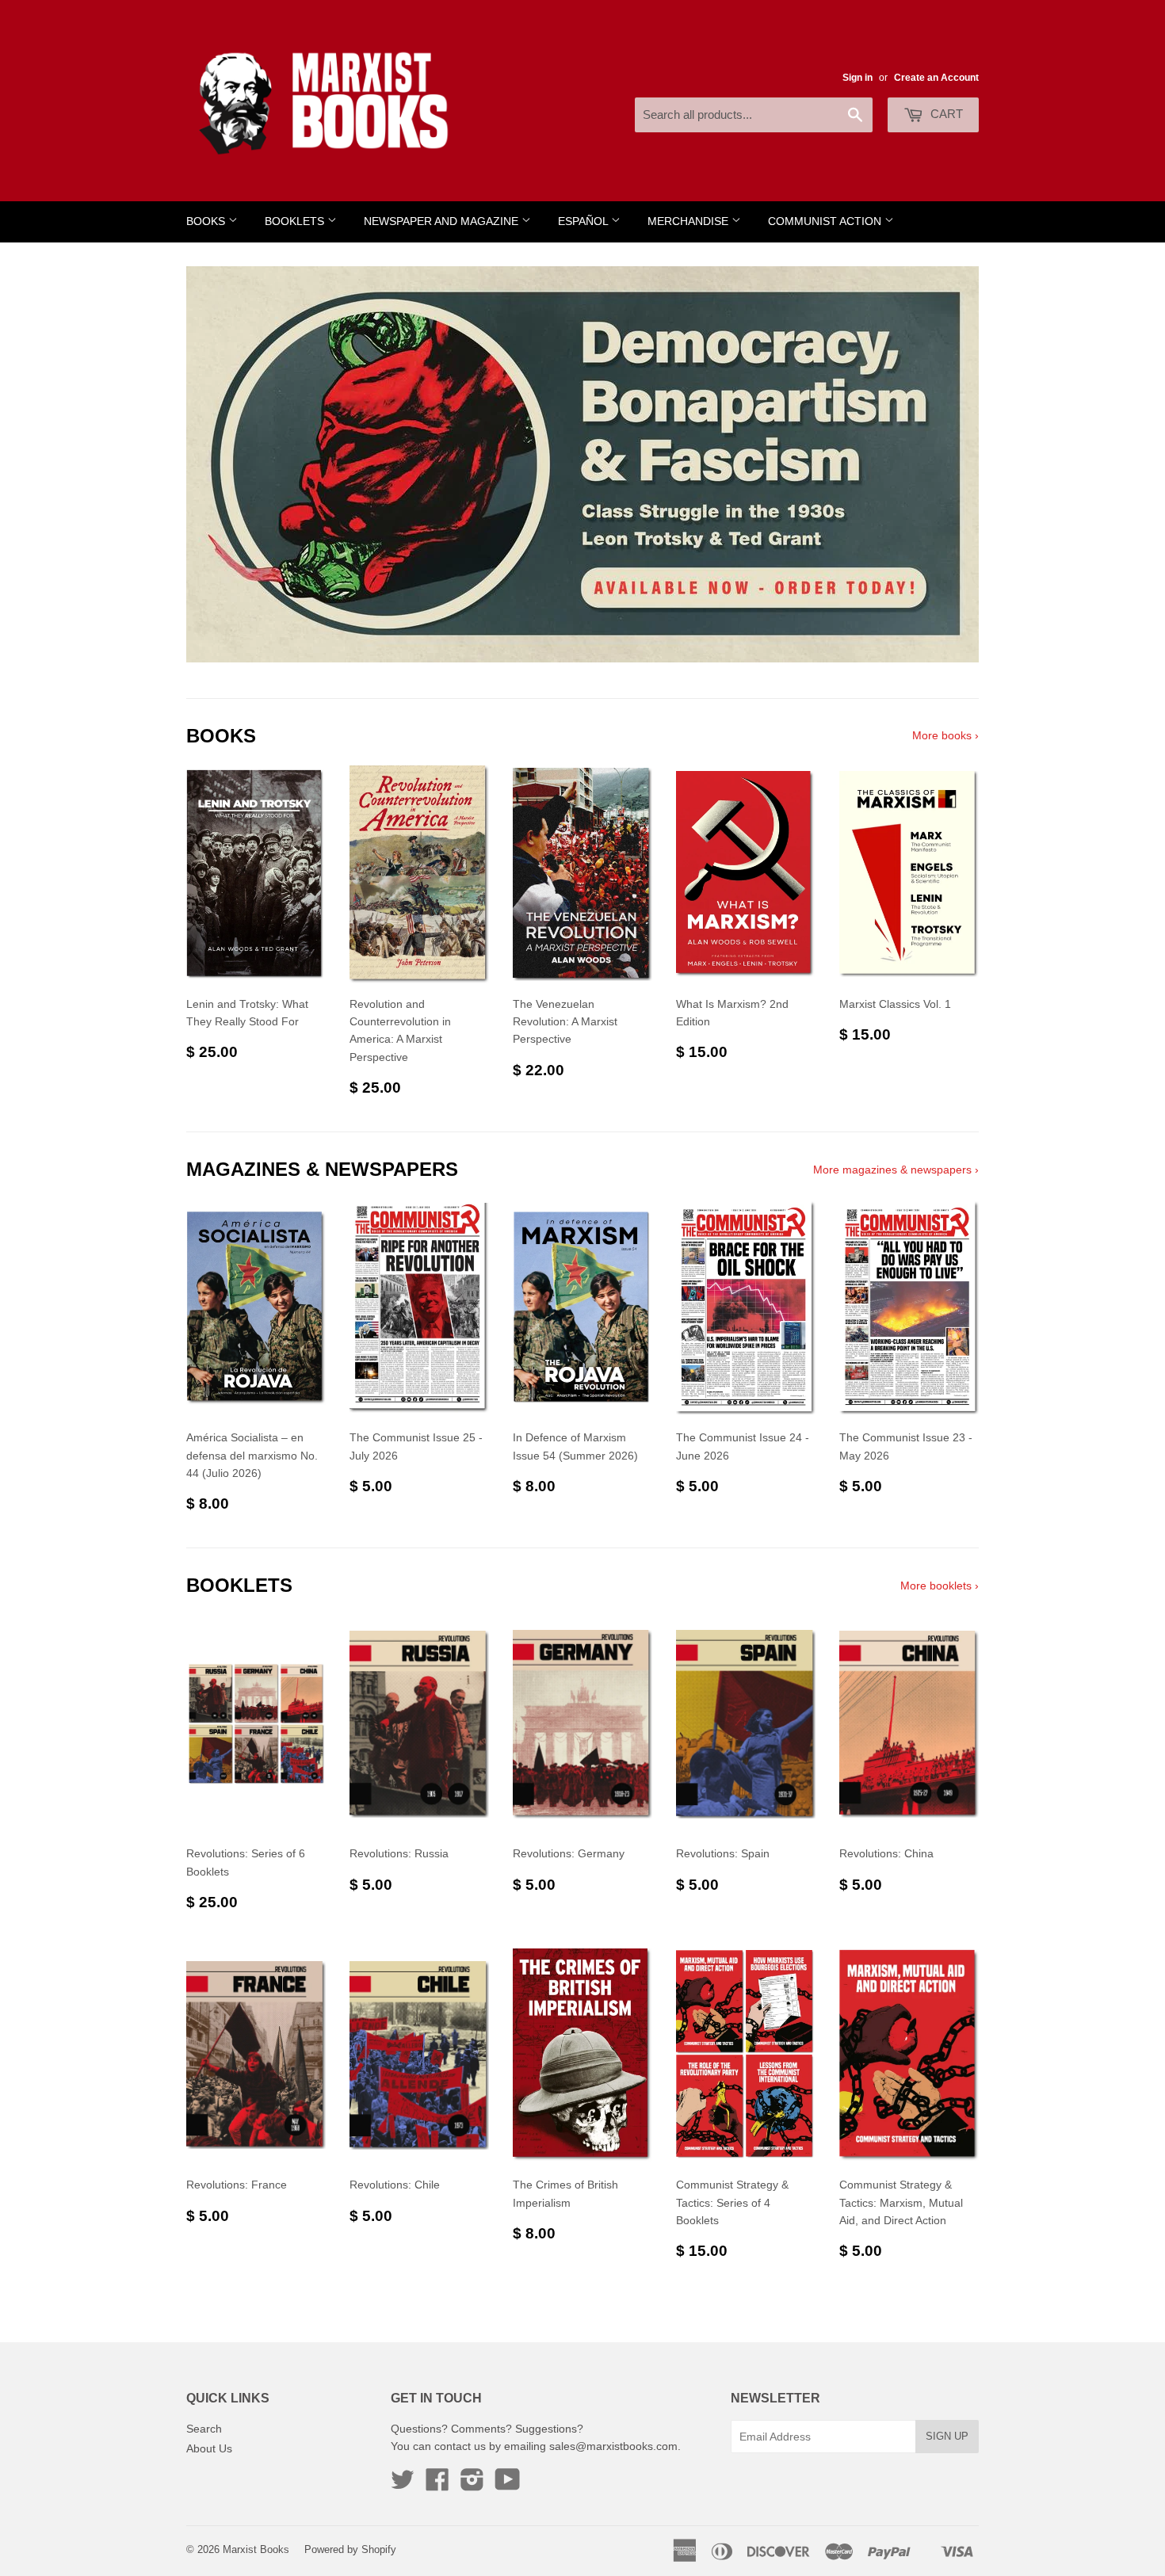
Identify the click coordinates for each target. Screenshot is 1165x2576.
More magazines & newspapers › (896, 1170)
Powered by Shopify (350, 2549)
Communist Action (826, 221)
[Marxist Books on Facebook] (437, 2485)
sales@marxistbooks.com (613, 2446)
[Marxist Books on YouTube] (508, 2485)
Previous (220, 464)
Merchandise (689, 221)
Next (945, 464)
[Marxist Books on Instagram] (472, 2485)
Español (584, 221)
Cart (945, 114)
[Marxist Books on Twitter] (403, 2485)
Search (204, 2429)
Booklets (296, 221)
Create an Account (936, 78)
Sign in (858, 78)
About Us (209, 2448)
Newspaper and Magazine (443, 221)
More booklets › (940, 1586)
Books (207, 221)
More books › (945, 735)
